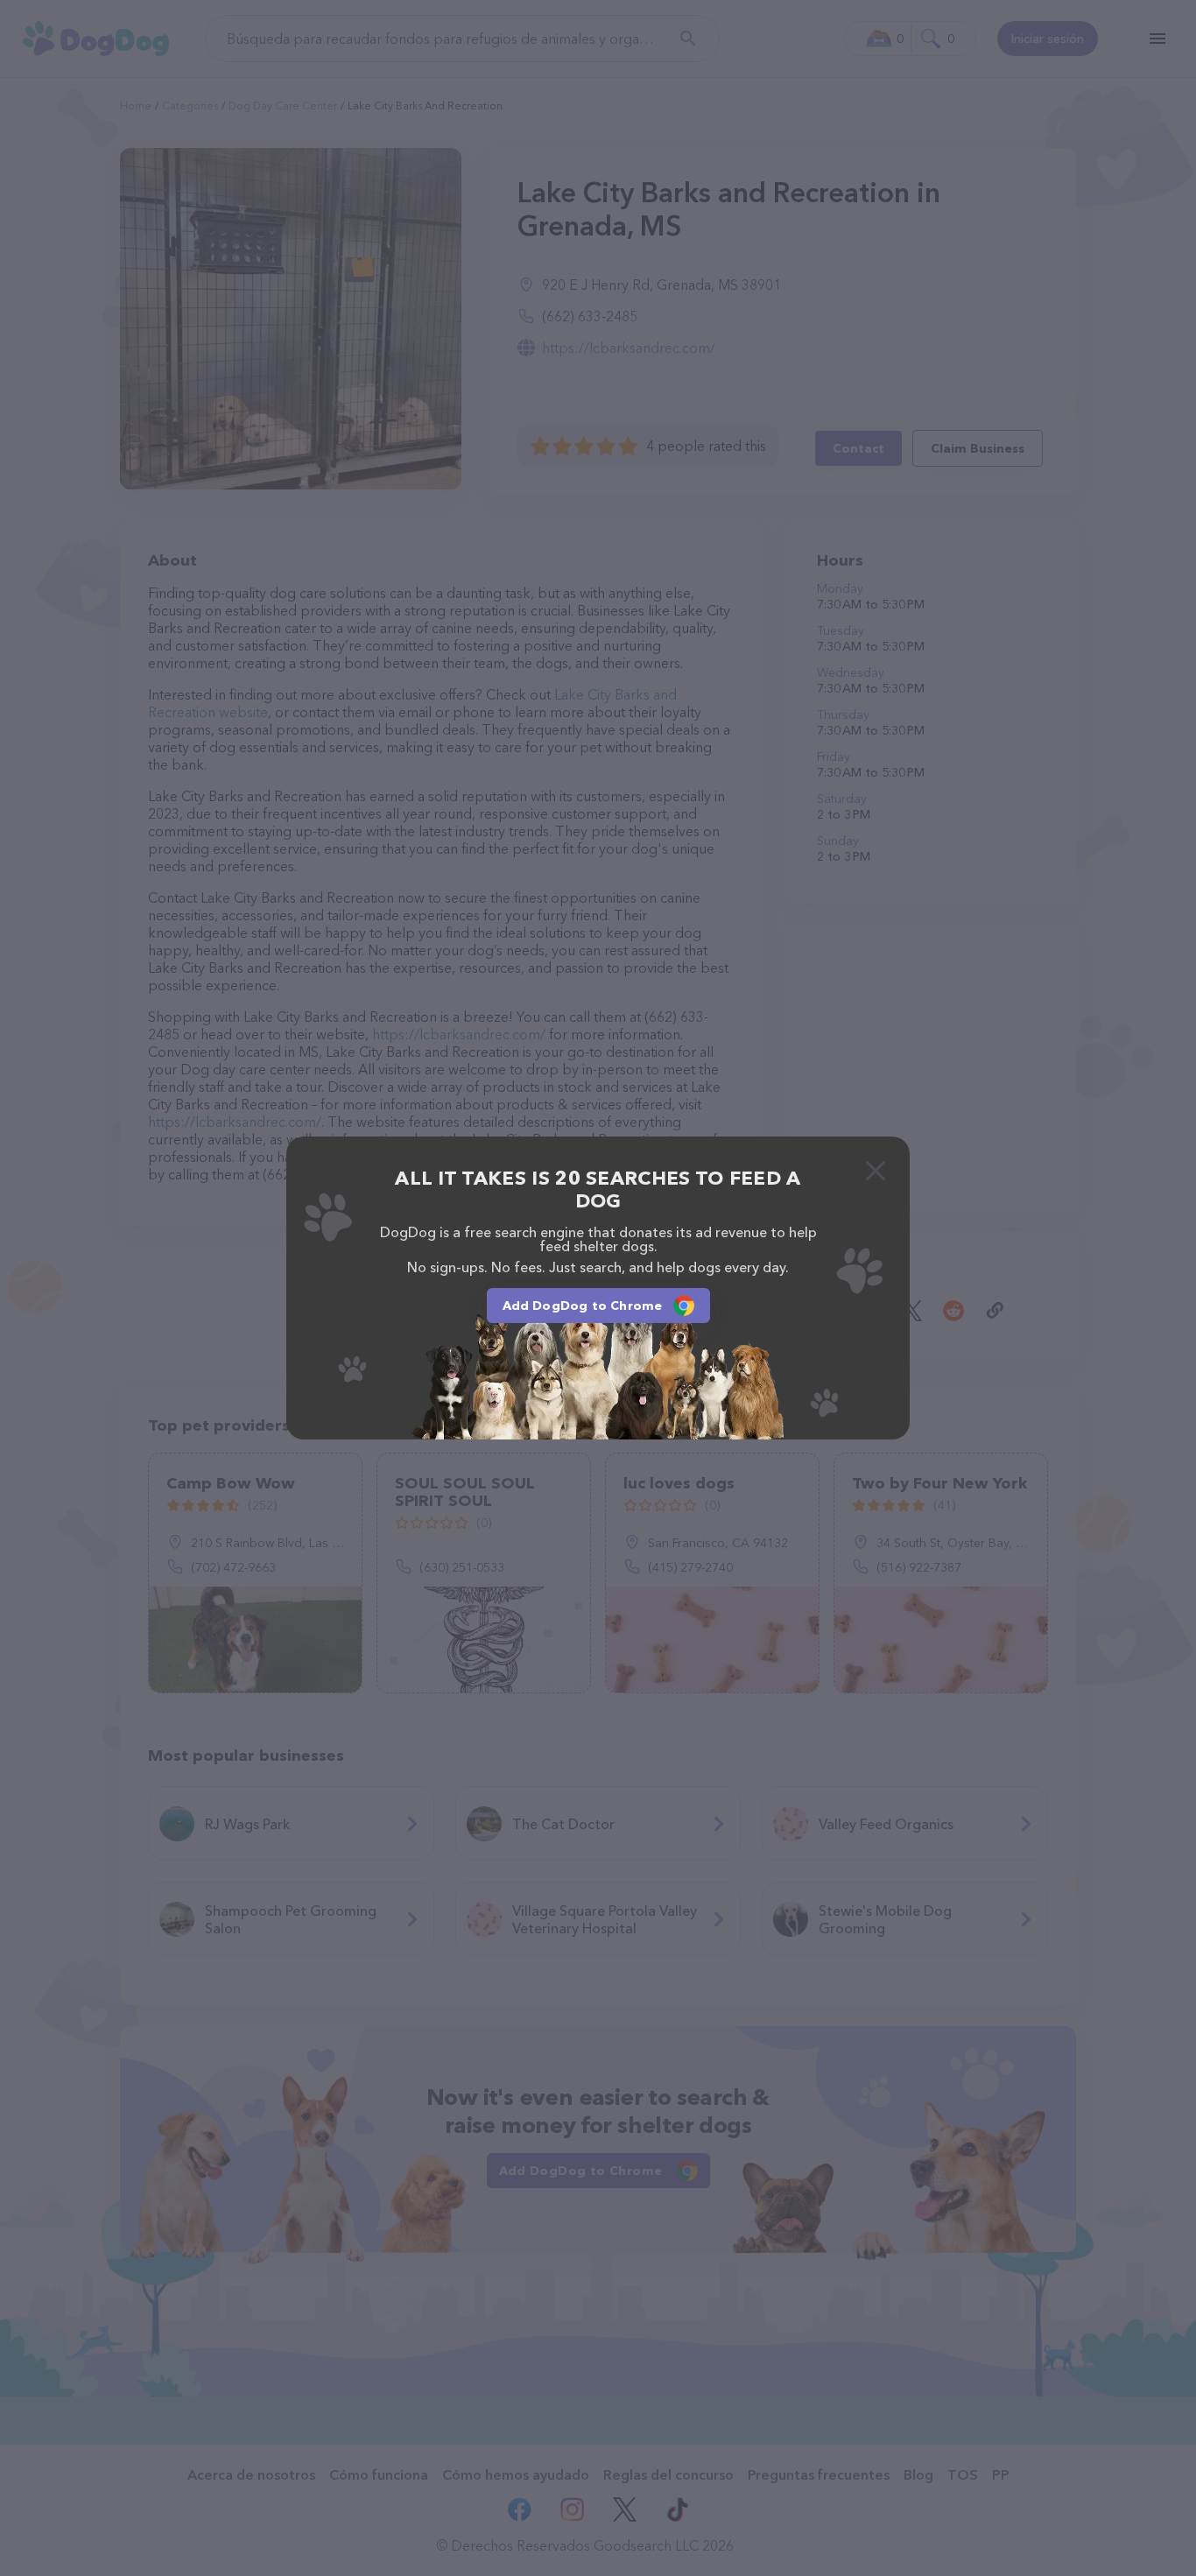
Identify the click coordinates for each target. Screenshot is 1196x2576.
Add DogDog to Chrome (583, 1306)
